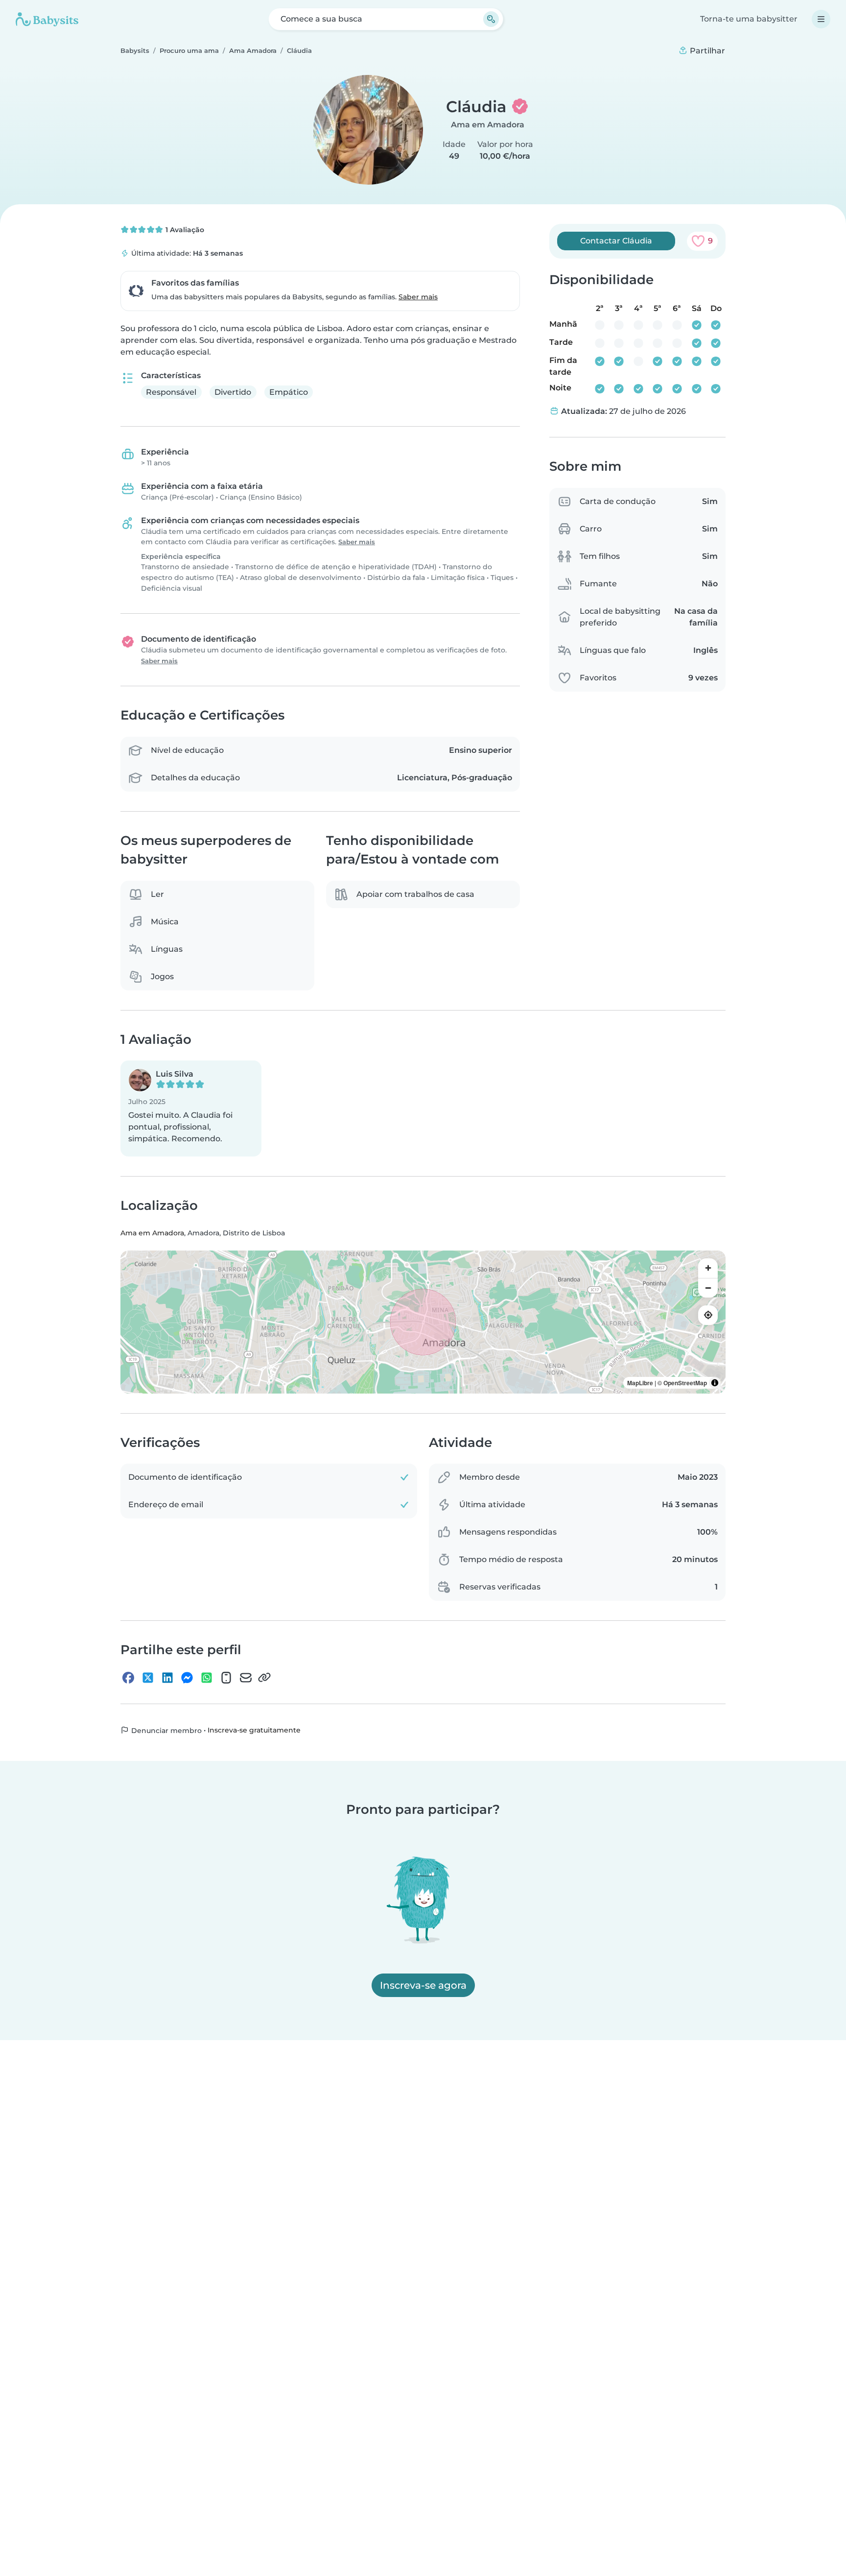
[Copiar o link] (264, 1677)
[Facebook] (128, 1677)
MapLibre (640, 1383)
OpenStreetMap (685, 1383)
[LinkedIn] (167, 1677)
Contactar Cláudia (616, 241)
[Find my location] (708, 1315)
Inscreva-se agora (423, 1985)
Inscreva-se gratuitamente (254, 1730)
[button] (191, 1108)
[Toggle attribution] (715, 1383)
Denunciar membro (165, 1730)
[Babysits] (47, 19)
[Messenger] (187, 1677)
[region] (423, 1322)
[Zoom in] (708, 1268)
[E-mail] (246, 1677)
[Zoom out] (708, 1288)
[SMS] (226, 1677)
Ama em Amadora (488, 125)
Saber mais (418, 297)
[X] (148, 1677)
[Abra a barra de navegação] (821, 19)
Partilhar (706, 51)
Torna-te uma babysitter (749, 19)
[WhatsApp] (207, 1677)
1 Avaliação (184, 230)
